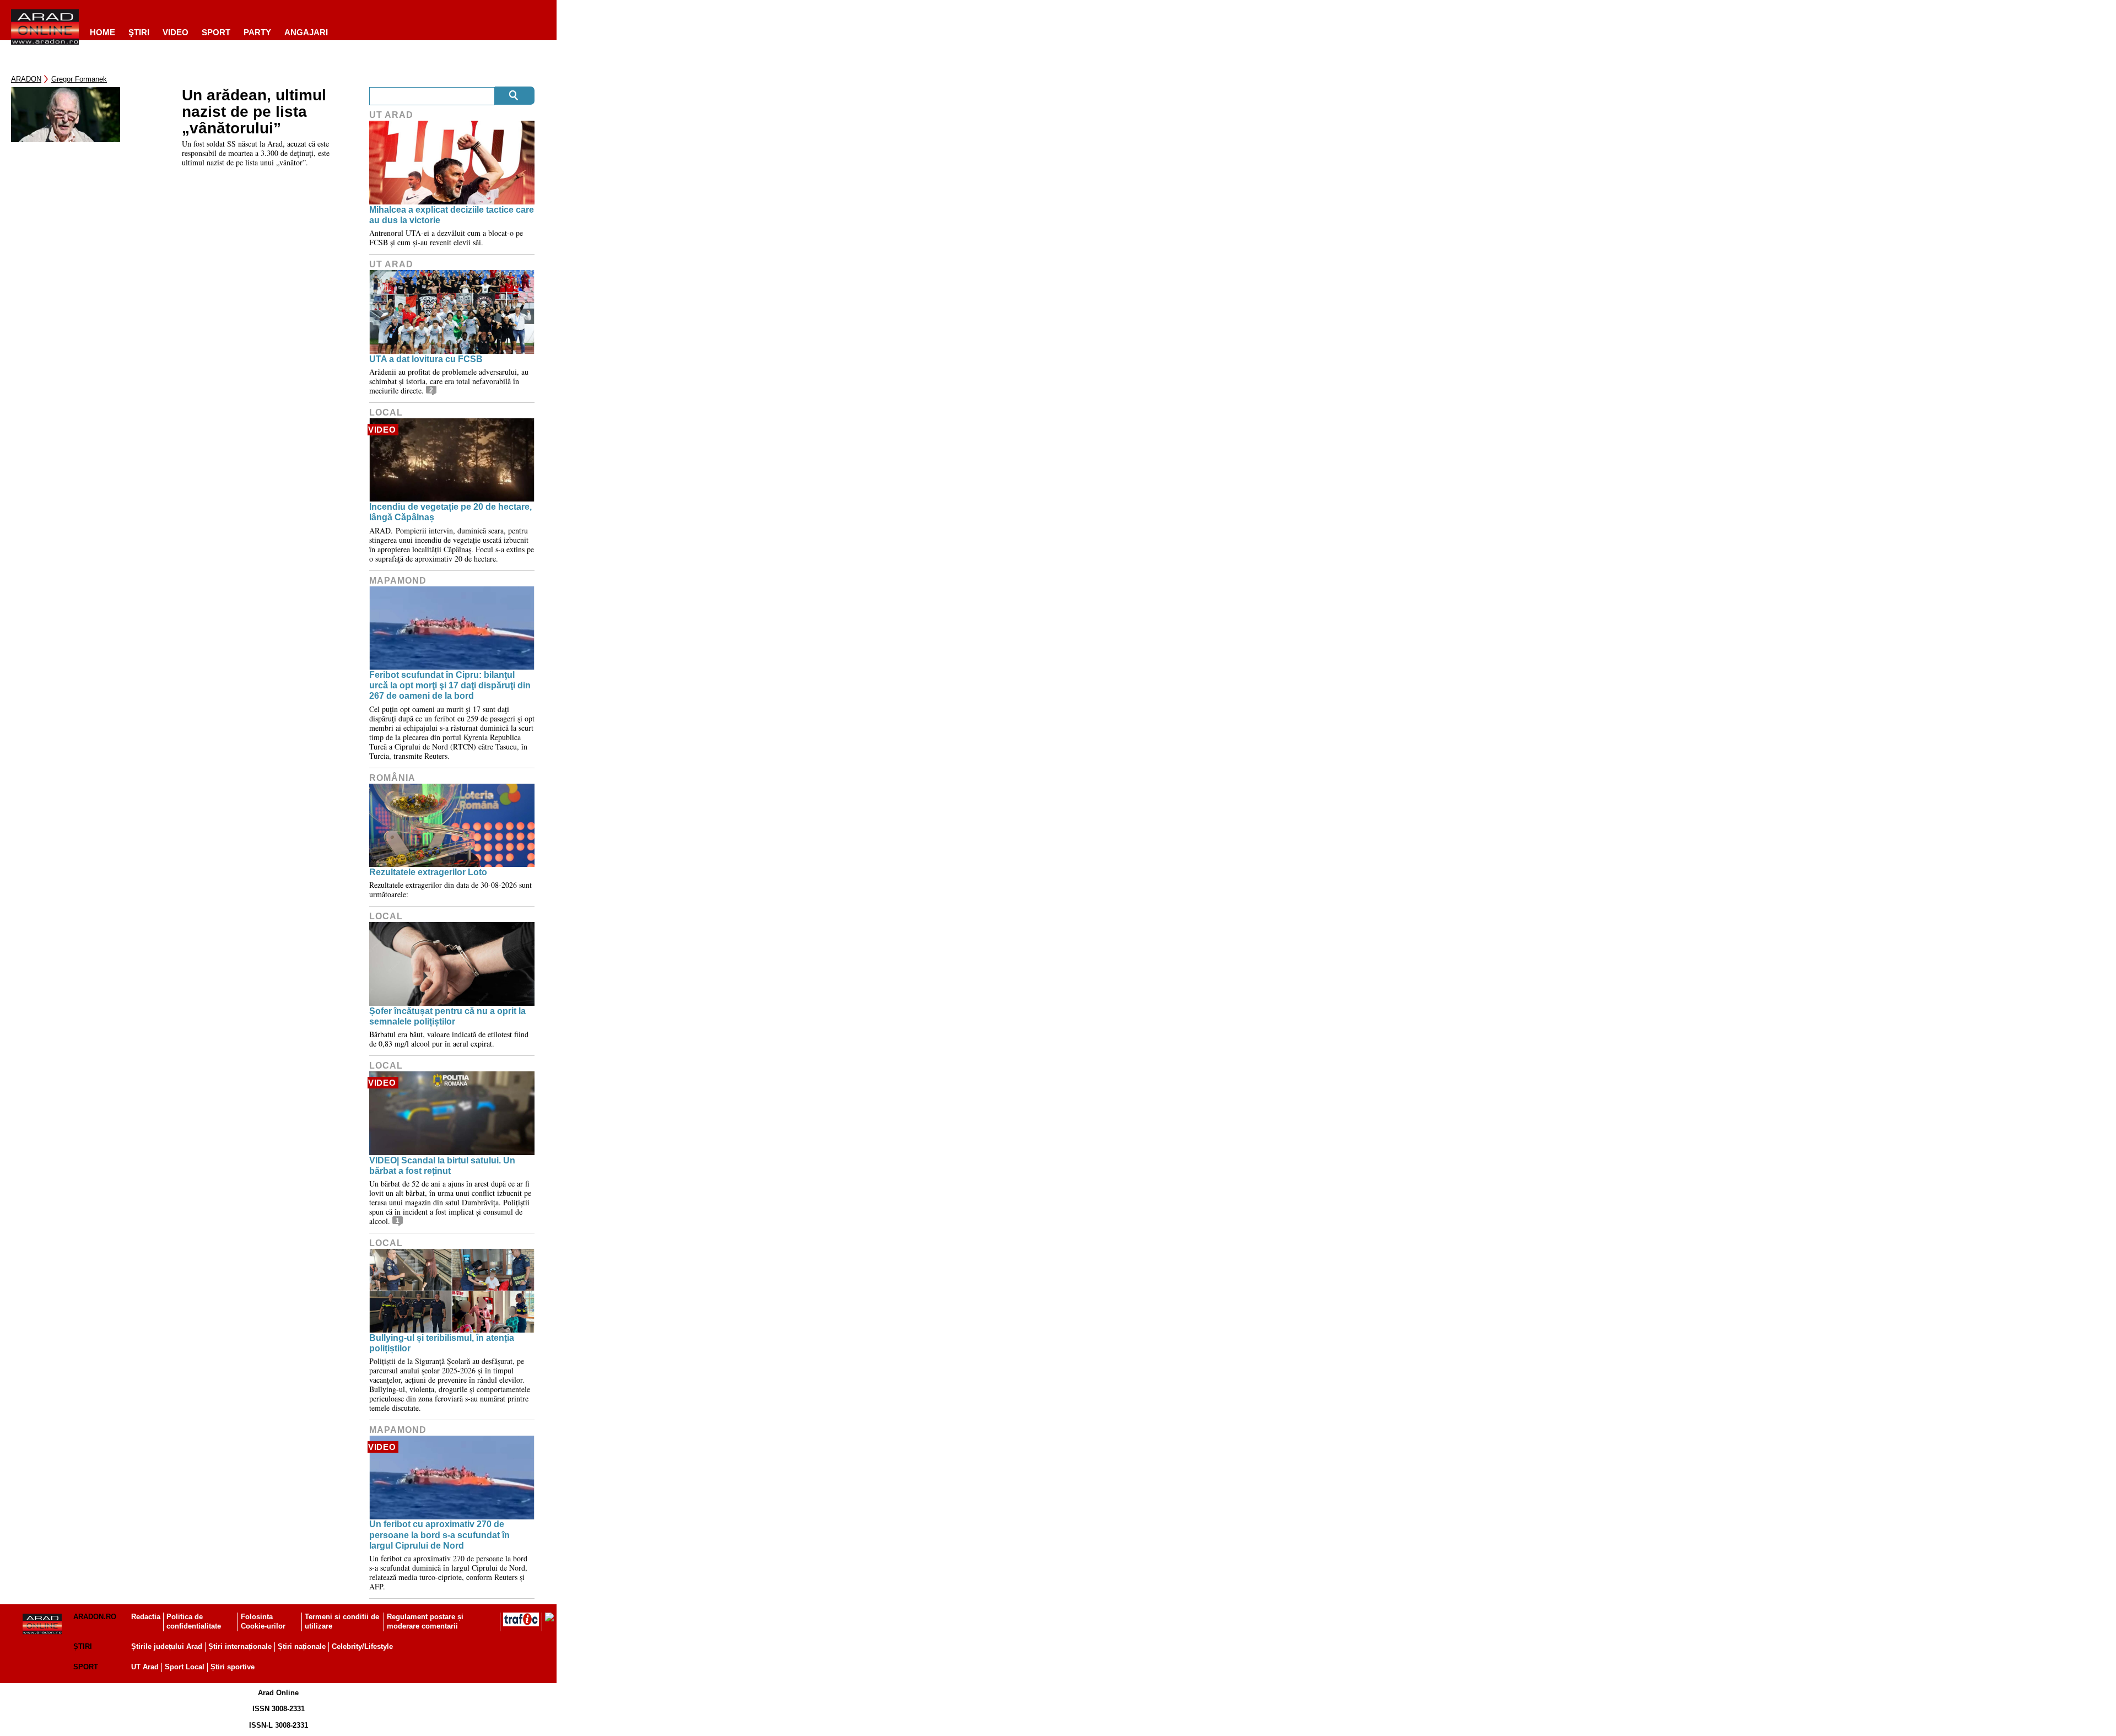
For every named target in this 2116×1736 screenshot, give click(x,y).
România (392, 778)
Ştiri (139, 32)
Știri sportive (233, 1667)
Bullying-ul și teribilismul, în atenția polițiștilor (442, 1343)
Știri (83, 1646)
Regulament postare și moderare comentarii (425, 1621)
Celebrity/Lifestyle (362, 1646)
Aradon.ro (95, 1617)
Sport (216, 32)
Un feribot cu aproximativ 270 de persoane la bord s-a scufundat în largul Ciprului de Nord (439, 1535)
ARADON (26, 79)
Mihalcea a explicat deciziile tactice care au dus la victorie (452, 215)
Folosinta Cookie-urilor (263, 1621)
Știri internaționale (240, 1646)
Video (176, 32)
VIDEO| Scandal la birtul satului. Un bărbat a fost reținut (442, 1166)
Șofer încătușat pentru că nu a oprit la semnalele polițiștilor (447, 1016)
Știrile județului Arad (167, 1646)
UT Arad (391, 115)
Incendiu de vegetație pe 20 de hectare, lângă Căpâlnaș (450, 512)
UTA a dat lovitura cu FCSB (426, 359)
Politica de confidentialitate (194, 1621)
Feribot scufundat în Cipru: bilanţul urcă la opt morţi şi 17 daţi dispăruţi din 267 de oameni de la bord (450, 685)
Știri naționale (302, 1646)
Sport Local (185, 1667)
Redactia (146, 1617)
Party (257, 32)
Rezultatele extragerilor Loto (428, 872)
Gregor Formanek (79, 79)
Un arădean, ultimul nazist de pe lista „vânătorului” (254, 112)
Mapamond (398, 581)
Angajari (306, 32)
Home (102, 32)
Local (386, 413)
